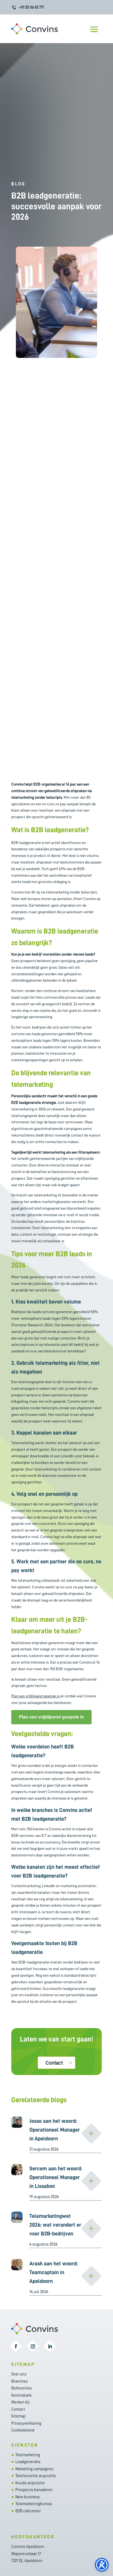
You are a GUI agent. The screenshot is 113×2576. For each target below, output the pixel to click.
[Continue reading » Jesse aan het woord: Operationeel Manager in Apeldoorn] (91, 2134)
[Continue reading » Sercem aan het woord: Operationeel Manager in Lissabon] (91, 2181)
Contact (54, 2063)
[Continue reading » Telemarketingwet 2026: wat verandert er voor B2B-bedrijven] (91, 2229)
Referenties (22, 2388)
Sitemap (18, 2416)
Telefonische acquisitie (36, 2476)
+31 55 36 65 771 (32, 7)
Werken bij (20, 2402)
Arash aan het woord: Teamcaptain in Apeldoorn (53, 2272)
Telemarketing (28, 2455)
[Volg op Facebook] (16, 2346)
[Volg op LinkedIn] (50, 2346)
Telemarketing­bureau (34, 2504)
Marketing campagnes (34, 2469)
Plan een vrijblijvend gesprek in (35, 1696)
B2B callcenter (28, 2511)
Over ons (19, 2374)
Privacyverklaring (26, 2423)
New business (28, 2497)
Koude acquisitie (30, 2483)
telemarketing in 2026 (29, 1109)
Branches (19, 2381)
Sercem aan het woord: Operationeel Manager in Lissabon (56, 2177)
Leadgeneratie (28, 2462)
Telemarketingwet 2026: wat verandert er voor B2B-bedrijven (55, 2225)
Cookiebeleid (23, 2430)
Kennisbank (21, 2395)
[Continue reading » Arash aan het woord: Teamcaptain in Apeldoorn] (91, 2276)
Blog (18, 184)
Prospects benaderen (34, 2490)
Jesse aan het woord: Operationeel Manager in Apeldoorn (55, 2130)
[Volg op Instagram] (33, 2346)
